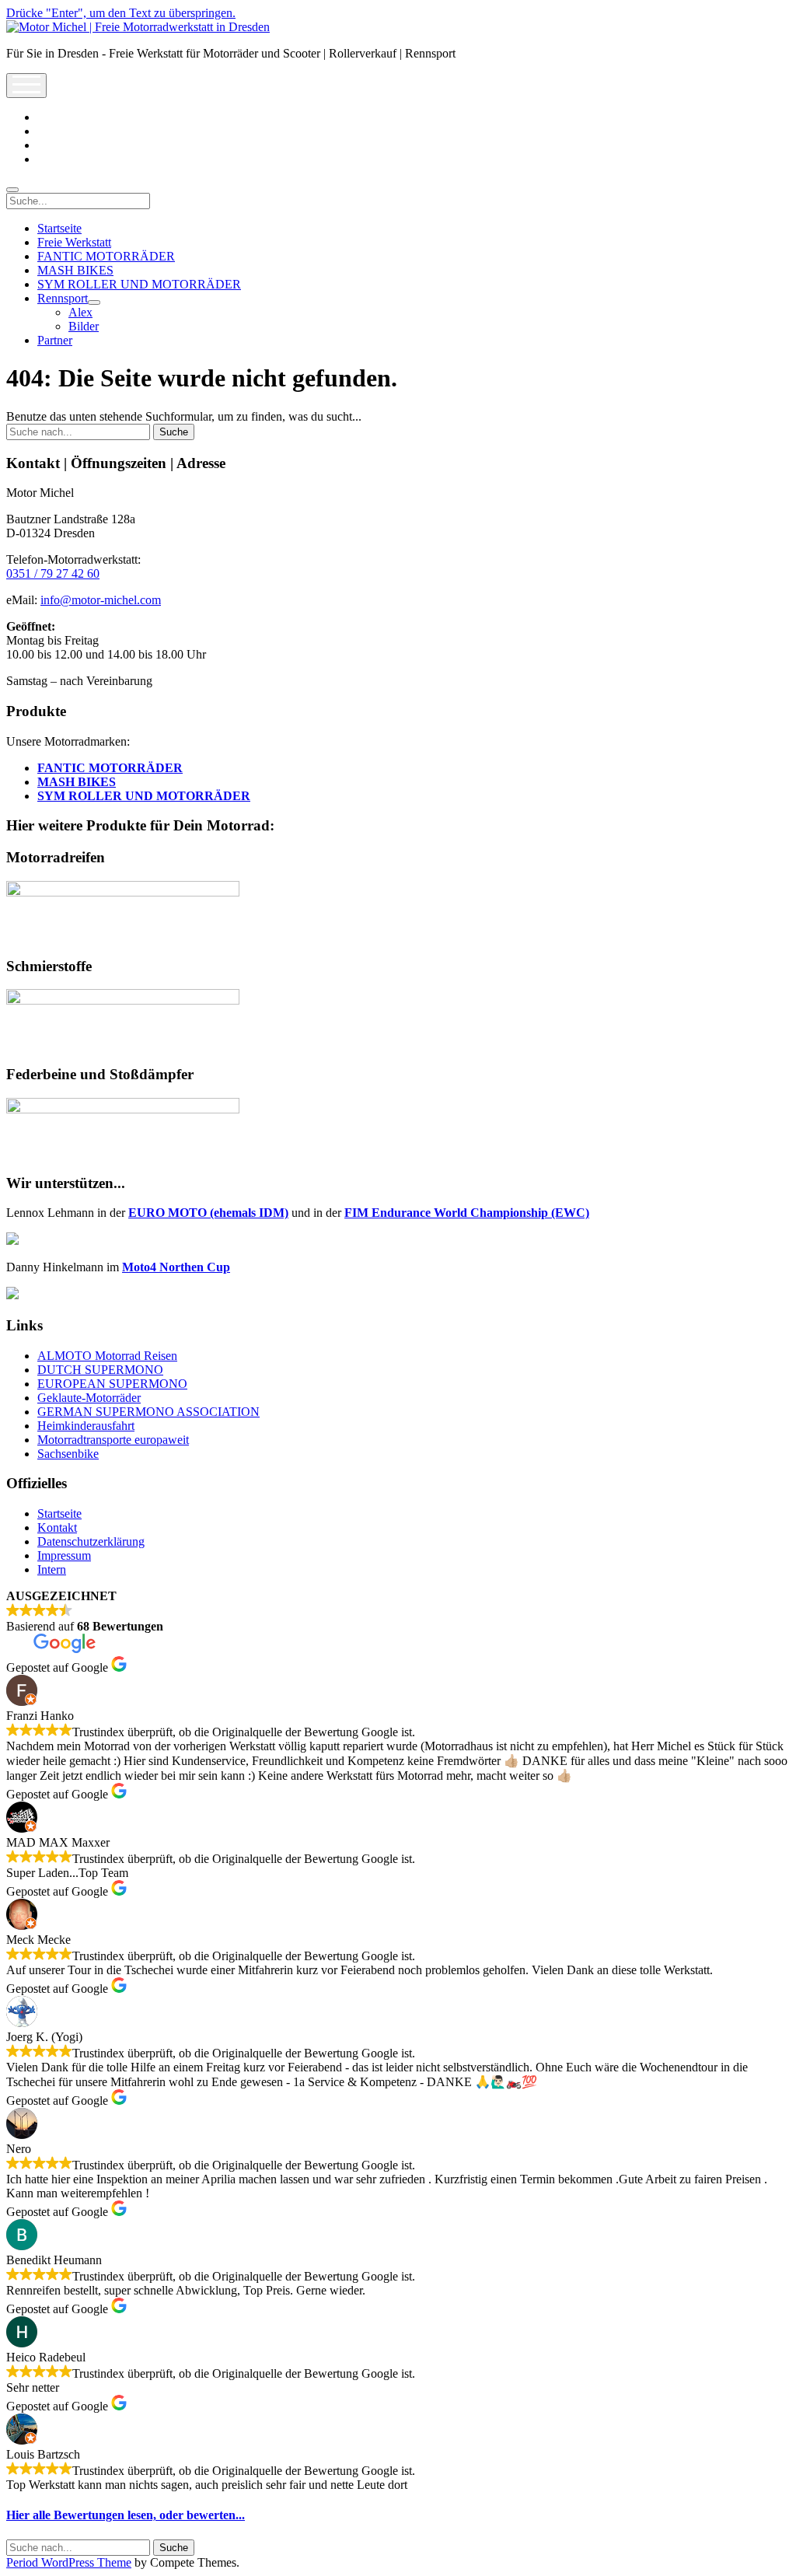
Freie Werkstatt (74, 242)
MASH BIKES (75, 270)
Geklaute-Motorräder (89, 1398)
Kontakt (57, 1527)
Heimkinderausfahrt (86, 1426)
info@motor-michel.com (101, 600)
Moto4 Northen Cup (176, 1267)
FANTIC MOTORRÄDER (106, 256)
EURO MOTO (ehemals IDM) (208, 1213)
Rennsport (63, 298)
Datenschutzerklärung (91, 1541)
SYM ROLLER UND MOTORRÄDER (139, 284)
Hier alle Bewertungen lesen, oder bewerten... (126, 2515)
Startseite (59, 228)
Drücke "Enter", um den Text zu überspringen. (121, 13)
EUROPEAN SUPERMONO (112, 1384)
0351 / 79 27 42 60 (53, 573)
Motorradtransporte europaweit (113, 1440)
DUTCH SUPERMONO (100, 1370)
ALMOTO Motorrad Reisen (107, 1356)
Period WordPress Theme (69, 2562)
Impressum (64, 1555)
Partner (55, 340)
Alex (80, 312)
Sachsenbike (68, 1454)
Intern (52, 1569)
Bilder (84, 326)
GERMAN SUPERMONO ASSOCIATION (148, 1412)
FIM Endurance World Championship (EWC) (467, 1213)
